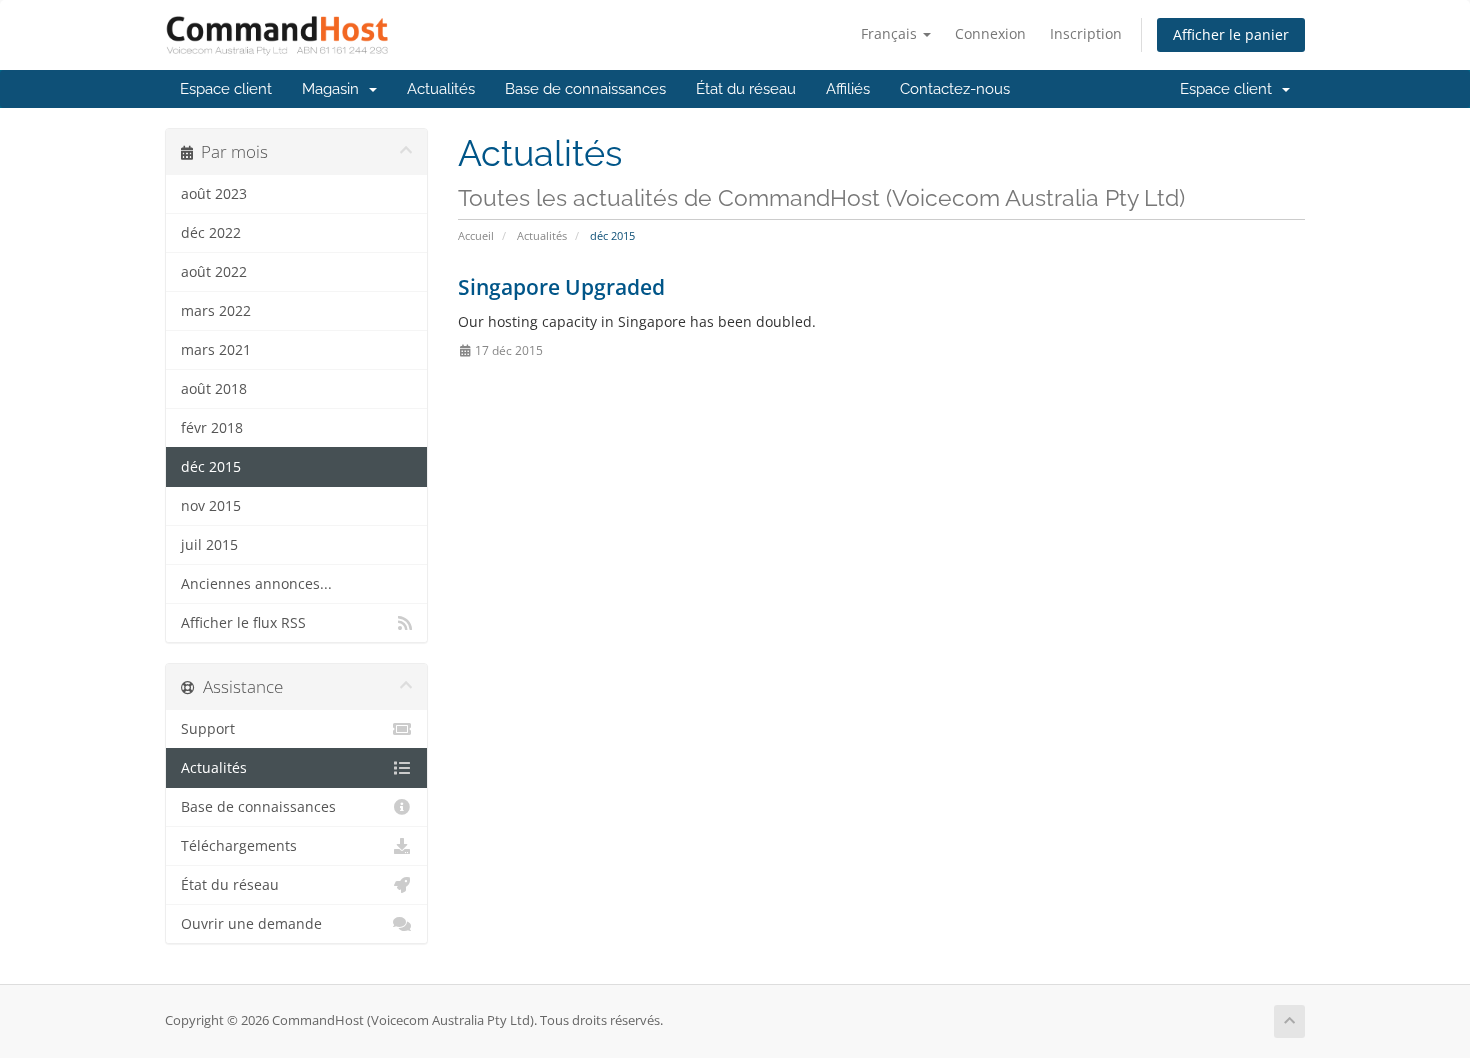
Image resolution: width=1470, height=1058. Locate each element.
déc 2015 (211, 467)
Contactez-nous (955, 89)
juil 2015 (209, 545)
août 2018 (214, 389)
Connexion (990, 33)
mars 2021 (216, 350)
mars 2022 (216, 311)
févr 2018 (212, 428)
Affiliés (848, 89)
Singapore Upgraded (561, 287)
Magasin (334, 89)
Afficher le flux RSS (243, 623)
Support (208, 729)
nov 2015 (211, 506)
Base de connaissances (585, 89)
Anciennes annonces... (256, 584)
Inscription (1086, 33)
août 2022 (214, 272)
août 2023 (214, 194)
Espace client (226, 89)
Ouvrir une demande (251, 924)
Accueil (476, 235)
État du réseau (746, 89)
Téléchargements (239, 846)
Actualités (441, 89)
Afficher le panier (1231, 34)
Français (891, 33)
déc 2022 (211, 233)
